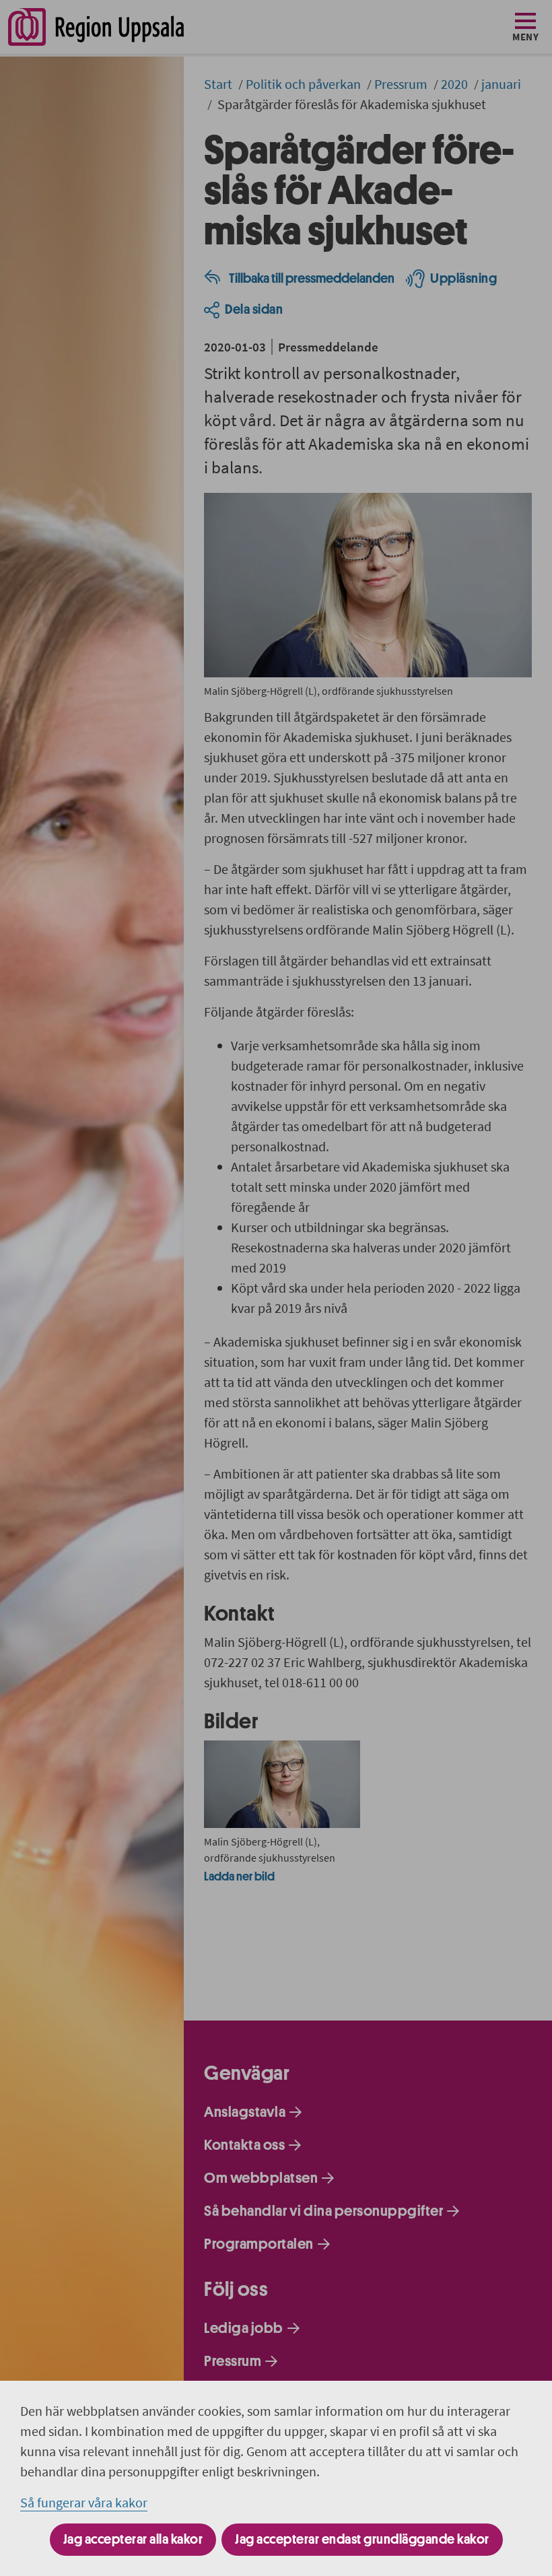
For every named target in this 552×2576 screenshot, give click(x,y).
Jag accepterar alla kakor (133, 2539)
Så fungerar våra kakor (84, 2502)
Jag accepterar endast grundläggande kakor (362, 2539)
